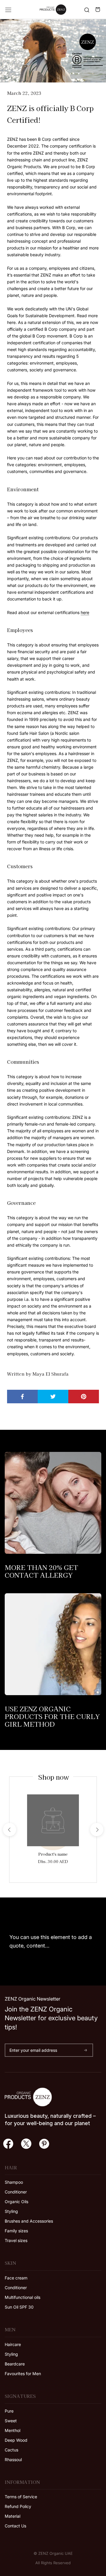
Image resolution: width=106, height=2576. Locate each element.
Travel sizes (16, 2240)
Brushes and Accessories (29, 2221)
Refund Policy (18, 2506)
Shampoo (14, 2182)
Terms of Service (21, 2497)
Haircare (13, 2344)
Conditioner (16, 2192)
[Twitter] (26, 2143)
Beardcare (15, 2364)
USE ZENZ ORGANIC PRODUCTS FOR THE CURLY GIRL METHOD (52, 1716)
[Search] (87, 10)
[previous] (9, 1830)
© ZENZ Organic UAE (53, 2553)
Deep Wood (16, 2440)
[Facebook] (8, 2143)
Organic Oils (16, 2202)
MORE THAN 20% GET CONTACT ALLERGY (41, 1571)
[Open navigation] (8, 10)
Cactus (11, 2450)
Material (13, 2516)
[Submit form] (86, 2050)
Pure (9, 2411)
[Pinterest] (44, 2143)
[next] (96, 1830)
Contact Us (15, 2526)
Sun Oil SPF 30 (19, 2307)
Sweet (11, 2421)
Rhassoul (13, 2460)
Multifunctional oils (23, 2297)
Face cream (16, 2278)
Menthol (13, 2430)
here (85, 612)
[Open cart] (98, 10)
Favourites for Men (23, 2374)
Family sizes (16, 2231)
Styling (11, 2211)
